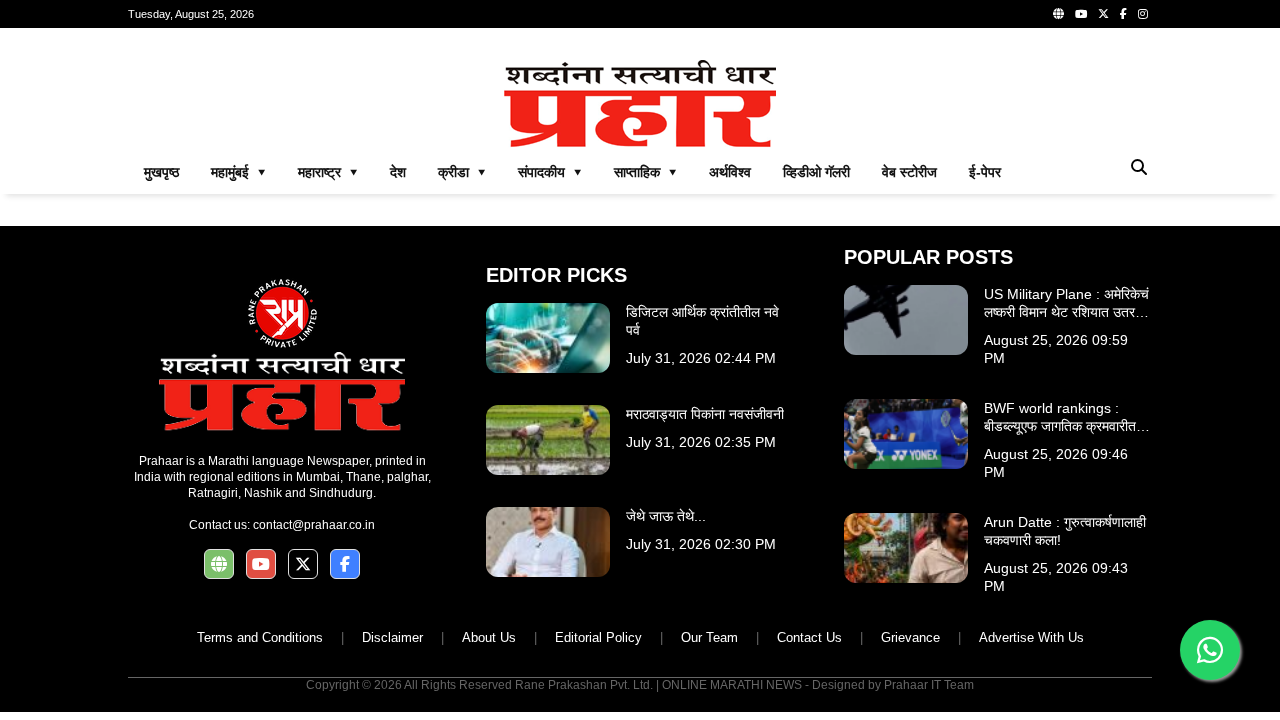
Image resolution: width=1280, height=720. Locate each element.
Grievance (910, 637)
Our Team (709, 637)
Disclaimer (392, 637)
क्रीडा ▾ (462, 172)
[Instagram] (1143, 14)
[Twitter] (1103, 14)
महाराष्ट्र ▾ (328, 172)
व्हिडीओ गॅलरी (816, 172)
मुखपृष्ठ (161, 172)
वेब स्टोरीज (909, 172)
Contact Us (809, 637)
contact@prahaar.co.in (314, 525)
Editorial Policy (598, 637)
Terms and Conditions (260, 637)
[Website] (1058, 14)
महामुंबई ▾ (238, 172)
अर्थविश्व (730, 172)
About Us (489, 637)
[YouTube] (1081, 14)
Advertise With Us (1031, 637)
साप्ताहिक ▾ (645, 172)
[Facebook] (1123, 14)
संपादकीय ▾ (550, 172)
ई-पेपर (985, 172)
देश (398, 172)
